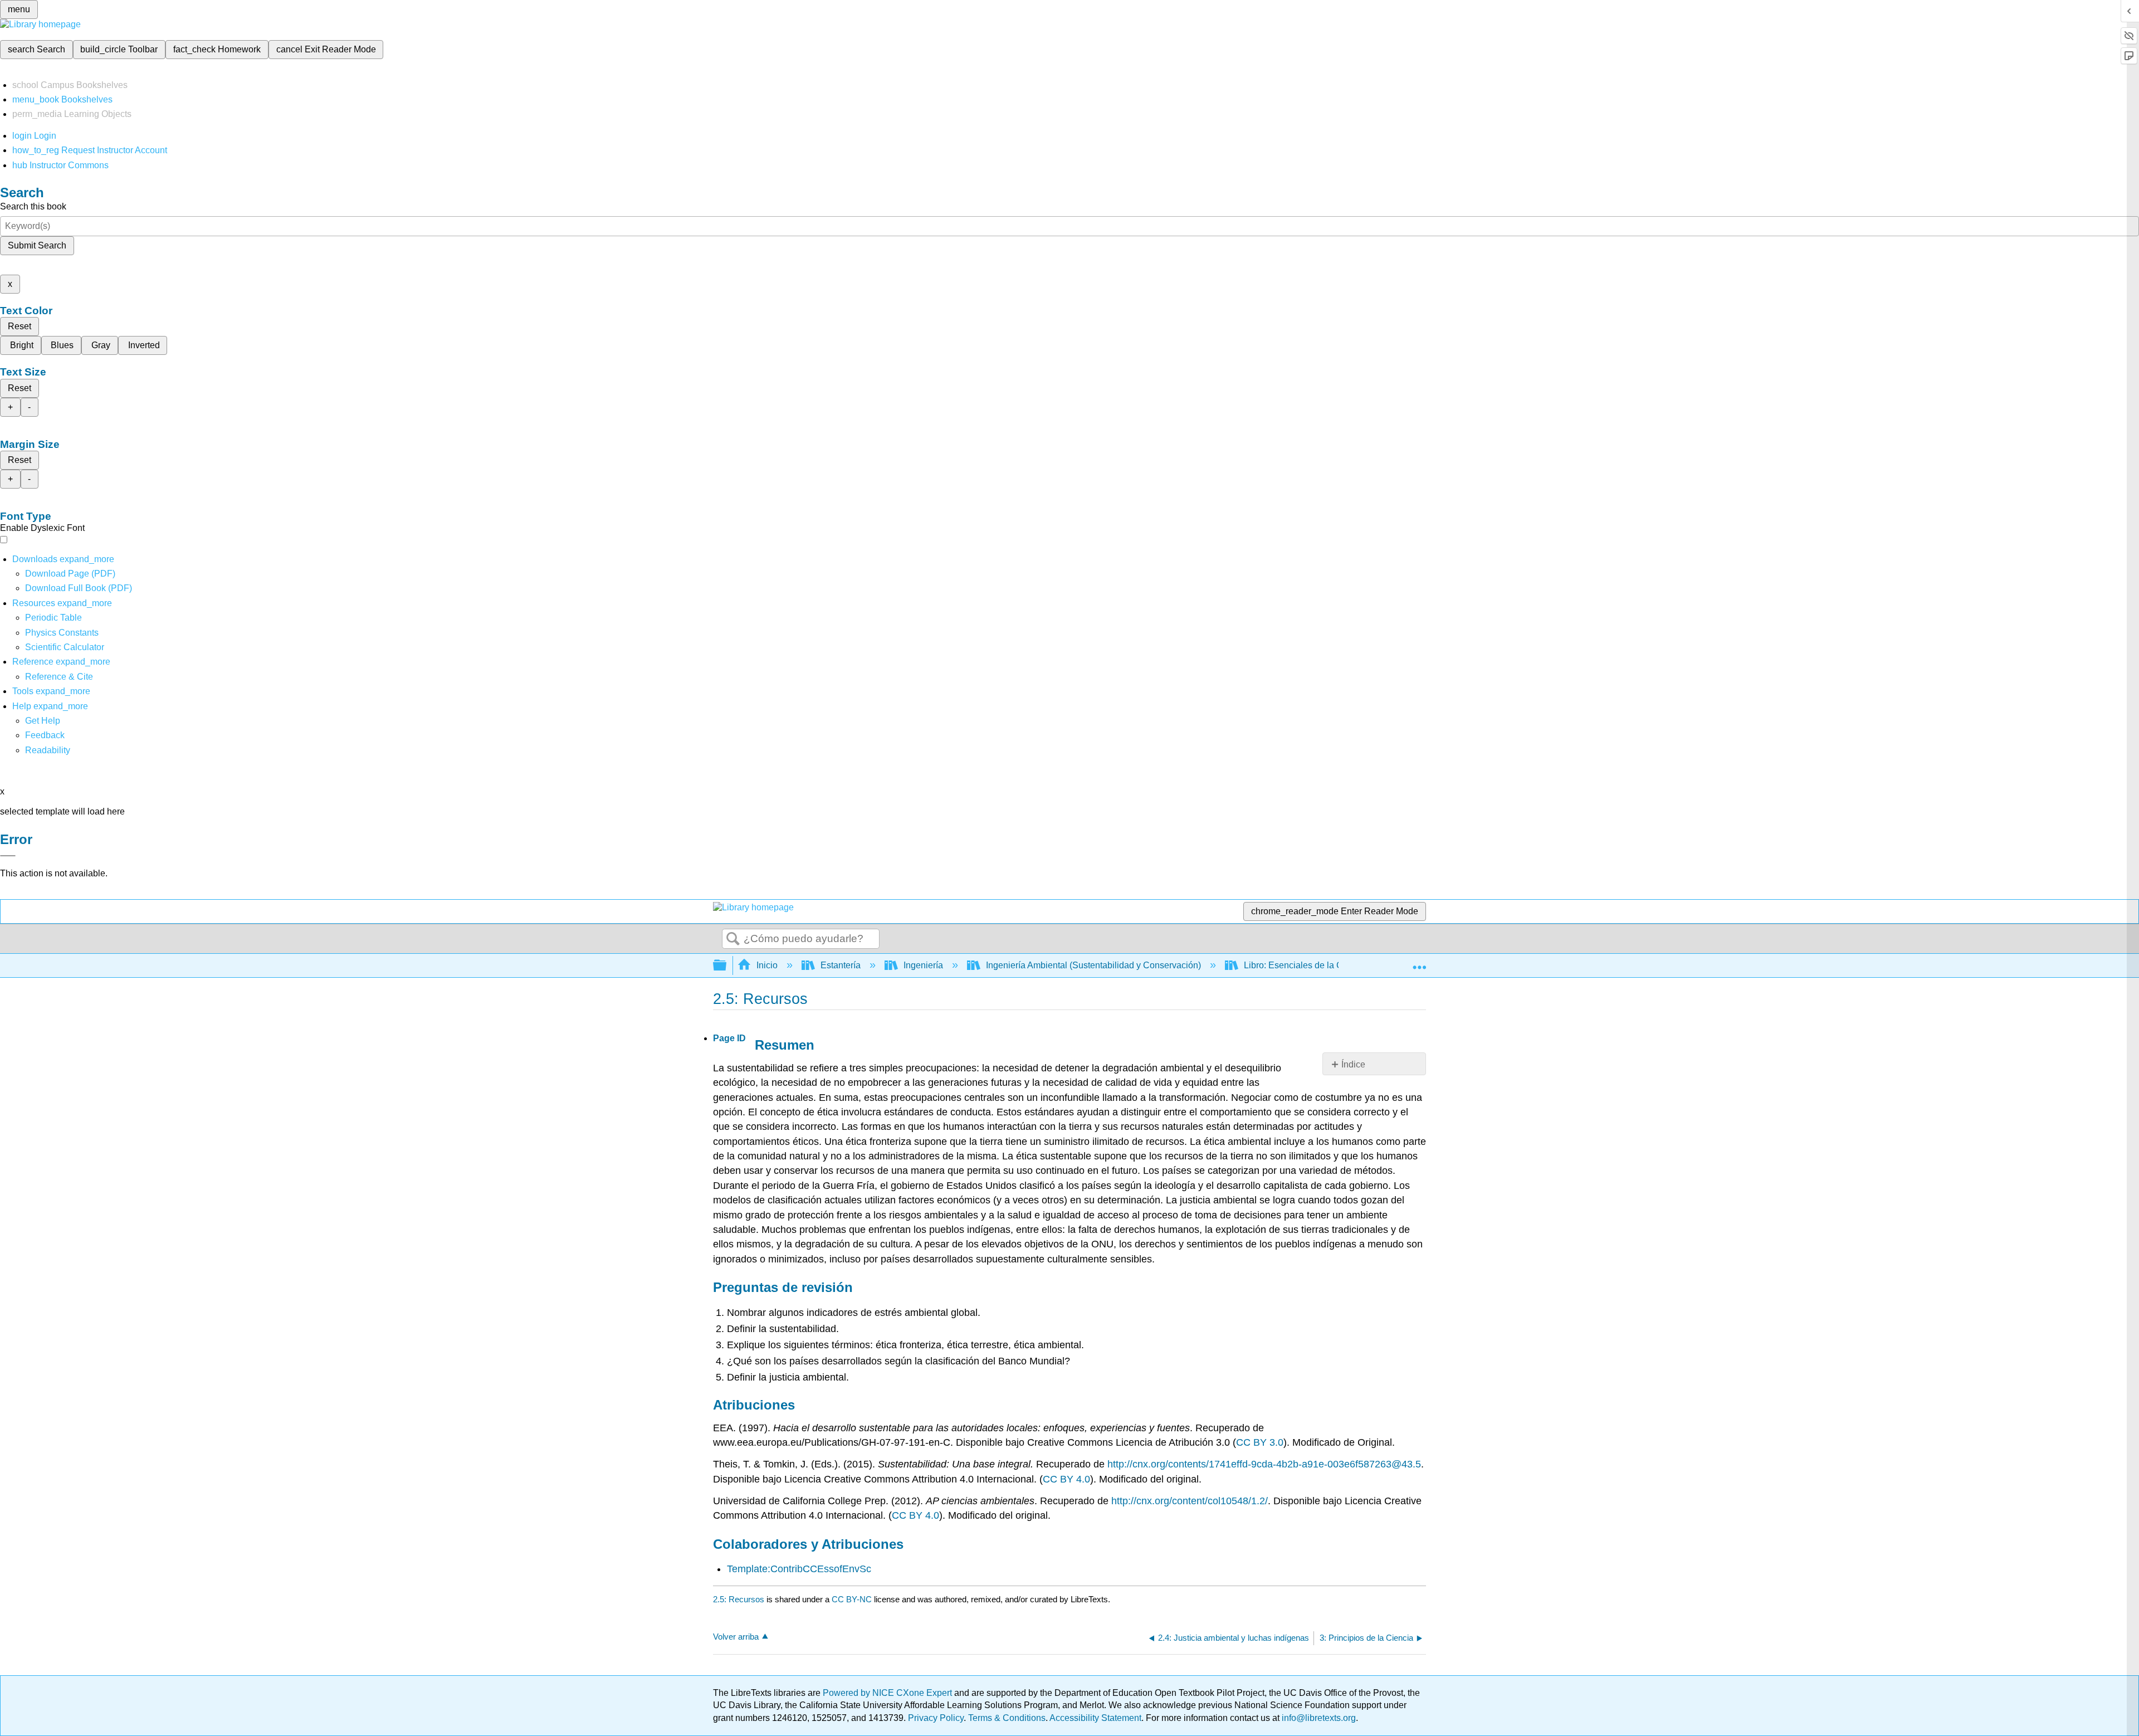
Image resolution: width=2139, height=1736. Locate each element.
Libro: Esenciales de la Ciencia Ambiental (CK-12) (1343, 965)
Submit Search (37, 245)
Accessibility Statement (1095, 1718)
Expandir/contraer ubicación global (1419, 962)
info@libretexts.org (1318, 1718)
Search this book (33, 206)
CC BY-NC (853, 1599)
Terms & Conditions (1007, 1718)
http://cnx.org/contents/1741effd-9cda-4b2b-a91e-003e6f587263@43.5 (1264, 1464)
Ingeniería (923, 965)
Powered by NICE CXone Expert (888, 1693)
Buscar (733, 939)
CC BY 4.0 (1066, 1479)
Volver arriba (736, 1637)
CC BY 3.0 (1260, 1442)
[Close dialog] (8, 856)
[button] (45, 735)
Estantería (841, 965)
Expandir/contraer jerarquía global (727, 966)
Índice (1353, 1064)
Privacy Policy (936, 1718)
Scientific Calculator (65, 647)
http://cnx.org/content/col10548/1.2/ (1190, 1501)
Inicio (767, 965)
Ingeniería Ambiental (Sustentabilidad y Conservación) (1093, 965)
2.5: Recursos (739, 1599)
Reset (19, 326)
